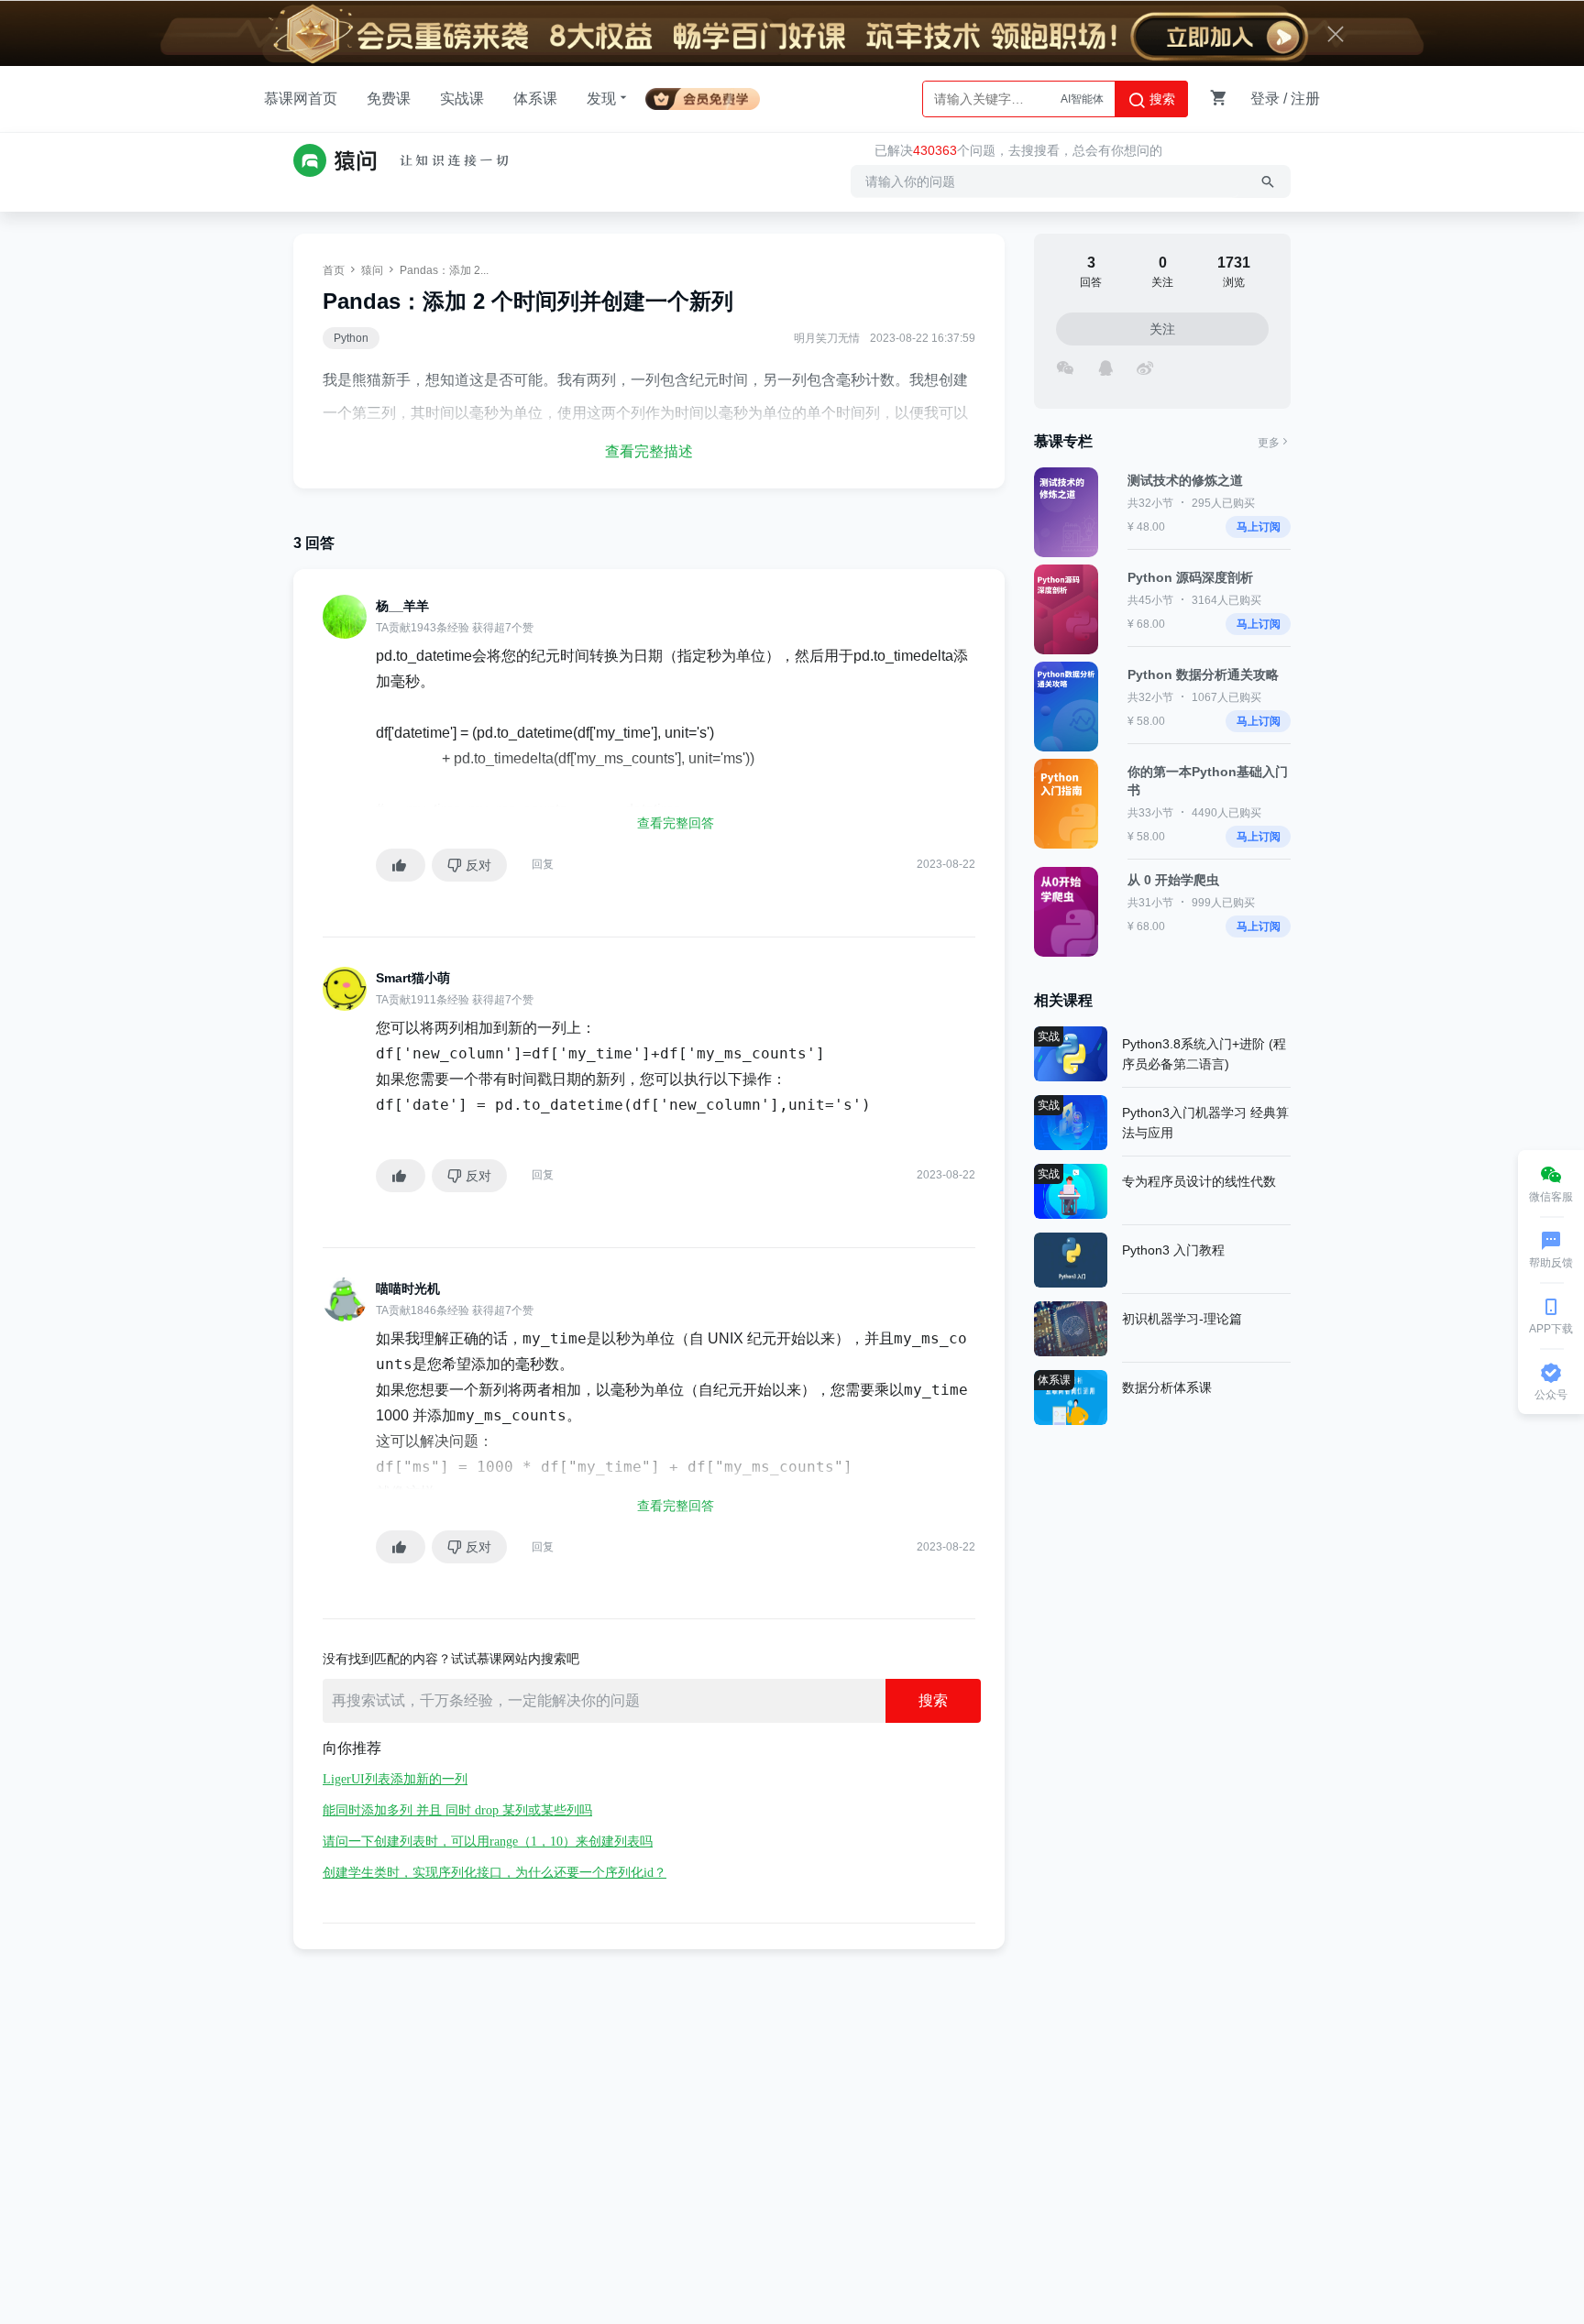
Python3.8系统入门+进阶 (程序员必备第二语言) (1204, 1054)
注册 (1305, 99)
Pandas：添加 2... (444, 270)
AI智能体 (1082, 99)
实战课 (462, 99)
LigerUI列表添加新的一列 (395, 1779)
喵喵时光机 (408, 1288)
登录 (1265, 99)
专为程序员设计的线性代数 (1199, 1181)
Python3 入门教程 (1173, 1250)
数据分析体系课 (1167, 1387)
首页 (334, 270)
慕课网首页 (301, 99)
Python (351, 338)
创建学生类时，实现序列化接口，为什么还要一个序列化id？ (495, 1873)
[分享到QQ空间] (1105, 366)
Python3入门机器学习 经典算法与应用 (1205, 1123)
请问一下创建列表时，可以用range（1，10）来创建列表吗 (488, 1842)
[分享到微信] (1065, 366)
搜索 (1160, 99)
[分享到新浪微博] (1145, 366)
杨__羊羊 (402, 606)
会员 (710, 96)
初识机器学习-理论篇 (1182, 1319)
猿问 (372, 270)
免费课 (389, 99)
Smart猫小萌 (413, 978)
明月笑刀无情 (827, 338)
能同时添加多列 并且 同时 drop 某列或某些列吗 (457, 1810)
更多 (1269, 443)
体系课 (535, 99)
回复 (543, 864)
